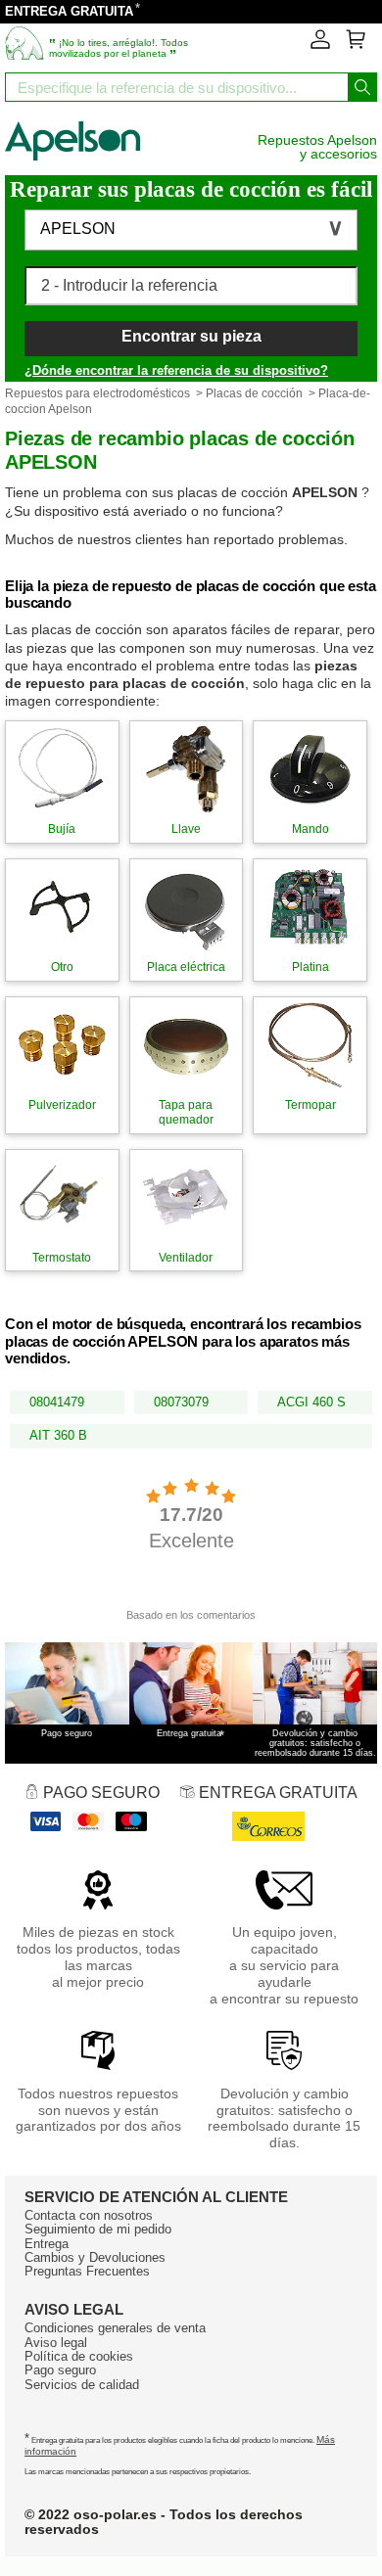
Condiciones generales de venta (115, 2328)
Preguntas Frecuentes (87, 2271)
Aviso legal (56, 2343)
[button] (191, 230)
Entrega (47, 2244)
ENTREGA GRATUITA (69, 11)
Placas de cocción (254, 393)
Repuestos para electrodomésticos (97, 393)
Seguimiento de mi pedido (98, 2229)
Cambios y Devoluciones (95, 2257)
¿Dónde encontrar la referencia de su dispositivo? (176, 370)
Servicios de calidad (82, 2385)
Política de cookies (79, 2356)
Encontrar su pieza (191, 336)
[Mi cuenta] (320, 45)
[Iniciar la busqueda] (362, 87)
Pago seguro (60, 2370)
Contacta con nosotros (89, 2215)
